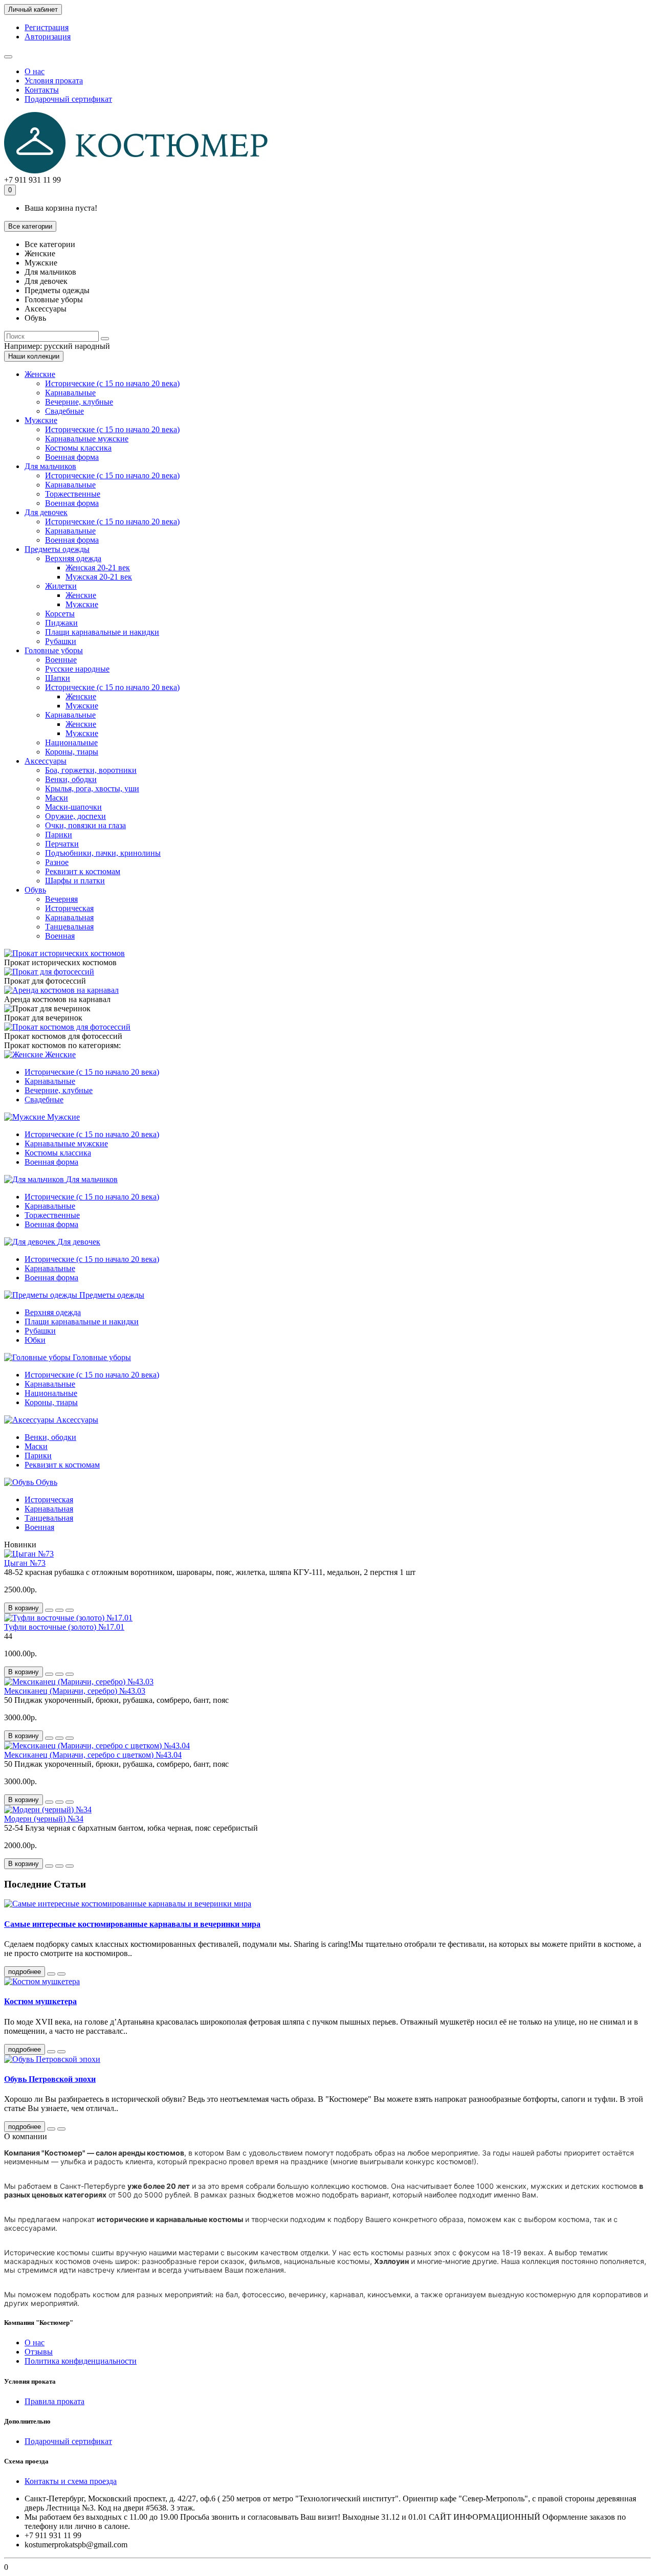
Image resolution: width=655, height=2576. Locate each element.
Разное (57, 862)
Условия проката (54, 81)
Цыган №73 (25, 1563)
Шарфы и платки (75, 881)
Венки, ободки (71, 779)
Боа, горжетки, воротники (91, 770)
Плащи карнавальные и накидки (102, 632)
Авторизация (48, 37)
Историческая (69, 908)
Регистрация (47, 27)
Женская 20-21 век (98, 568)
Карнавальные (70, 393)
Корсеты (60, 614)
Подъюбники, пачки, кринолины (103, 853)
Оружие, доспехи (75, 816)
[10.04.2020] (51, 2052)
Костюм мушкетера (40, 2001)
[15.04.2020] (51, 1974)
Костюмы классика (78, 448)
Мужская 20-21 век (99, 577)
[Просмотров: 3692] (61, 2052)
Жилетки (61, 586)
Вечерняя (61, 899)
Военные (61, 660)
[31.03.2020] (51, 2129)
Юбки (35, 1340)
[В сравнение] (70, 1610)
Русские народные (77, 669)
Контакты (42, 90)
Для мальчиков (50, 466)
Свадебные (64, 411)
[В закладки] (59, 1610)
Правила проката (54, 2401)
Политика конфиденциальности (81, 2361)
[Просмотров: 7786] (61, 1974)
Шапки (58, 678)
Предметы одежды (57, 549)
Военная (60, 936)
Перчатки (62, 844)
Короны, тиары (72, 752)
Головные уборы (54, 650)
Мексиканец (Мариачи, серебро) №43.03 (75, 1691)
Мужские (41, 420)
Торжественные (73, 494)
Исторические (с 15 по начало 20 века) (112, 383)
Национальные (71, 742)
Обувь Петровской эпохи (50, 2079)
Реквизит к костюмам (83, 871)
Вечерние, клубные (79, 402)
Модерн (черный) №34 (44, 1819)
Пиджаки (61, 623)
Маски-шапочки (73, 807)
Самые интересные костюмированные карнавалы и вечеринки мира (132, 1924)
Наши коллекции (34, 356)
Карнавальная (69, 917)
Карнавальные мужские (87, 439)
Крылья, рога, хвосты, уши (92, 789)
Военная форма (72, 457)
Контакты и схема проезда (71, 2481)
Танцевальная (69, 927)
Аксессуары (46, 761)
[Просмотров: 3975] (61, 2129)
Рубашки (61, 641)
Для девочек (46, 512)
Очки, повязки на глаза (85, 825)
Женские (40, 374)
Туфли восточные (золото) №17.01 (64, 1627)
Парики (59, 835)
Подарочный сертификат (68, 99)
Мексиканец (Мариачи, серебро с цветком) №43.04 (93, 1755)
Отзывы (39, 2352)
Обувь (35, 890)
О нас (35, 71)
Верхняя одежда (73, 558)
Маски (57, 798)
